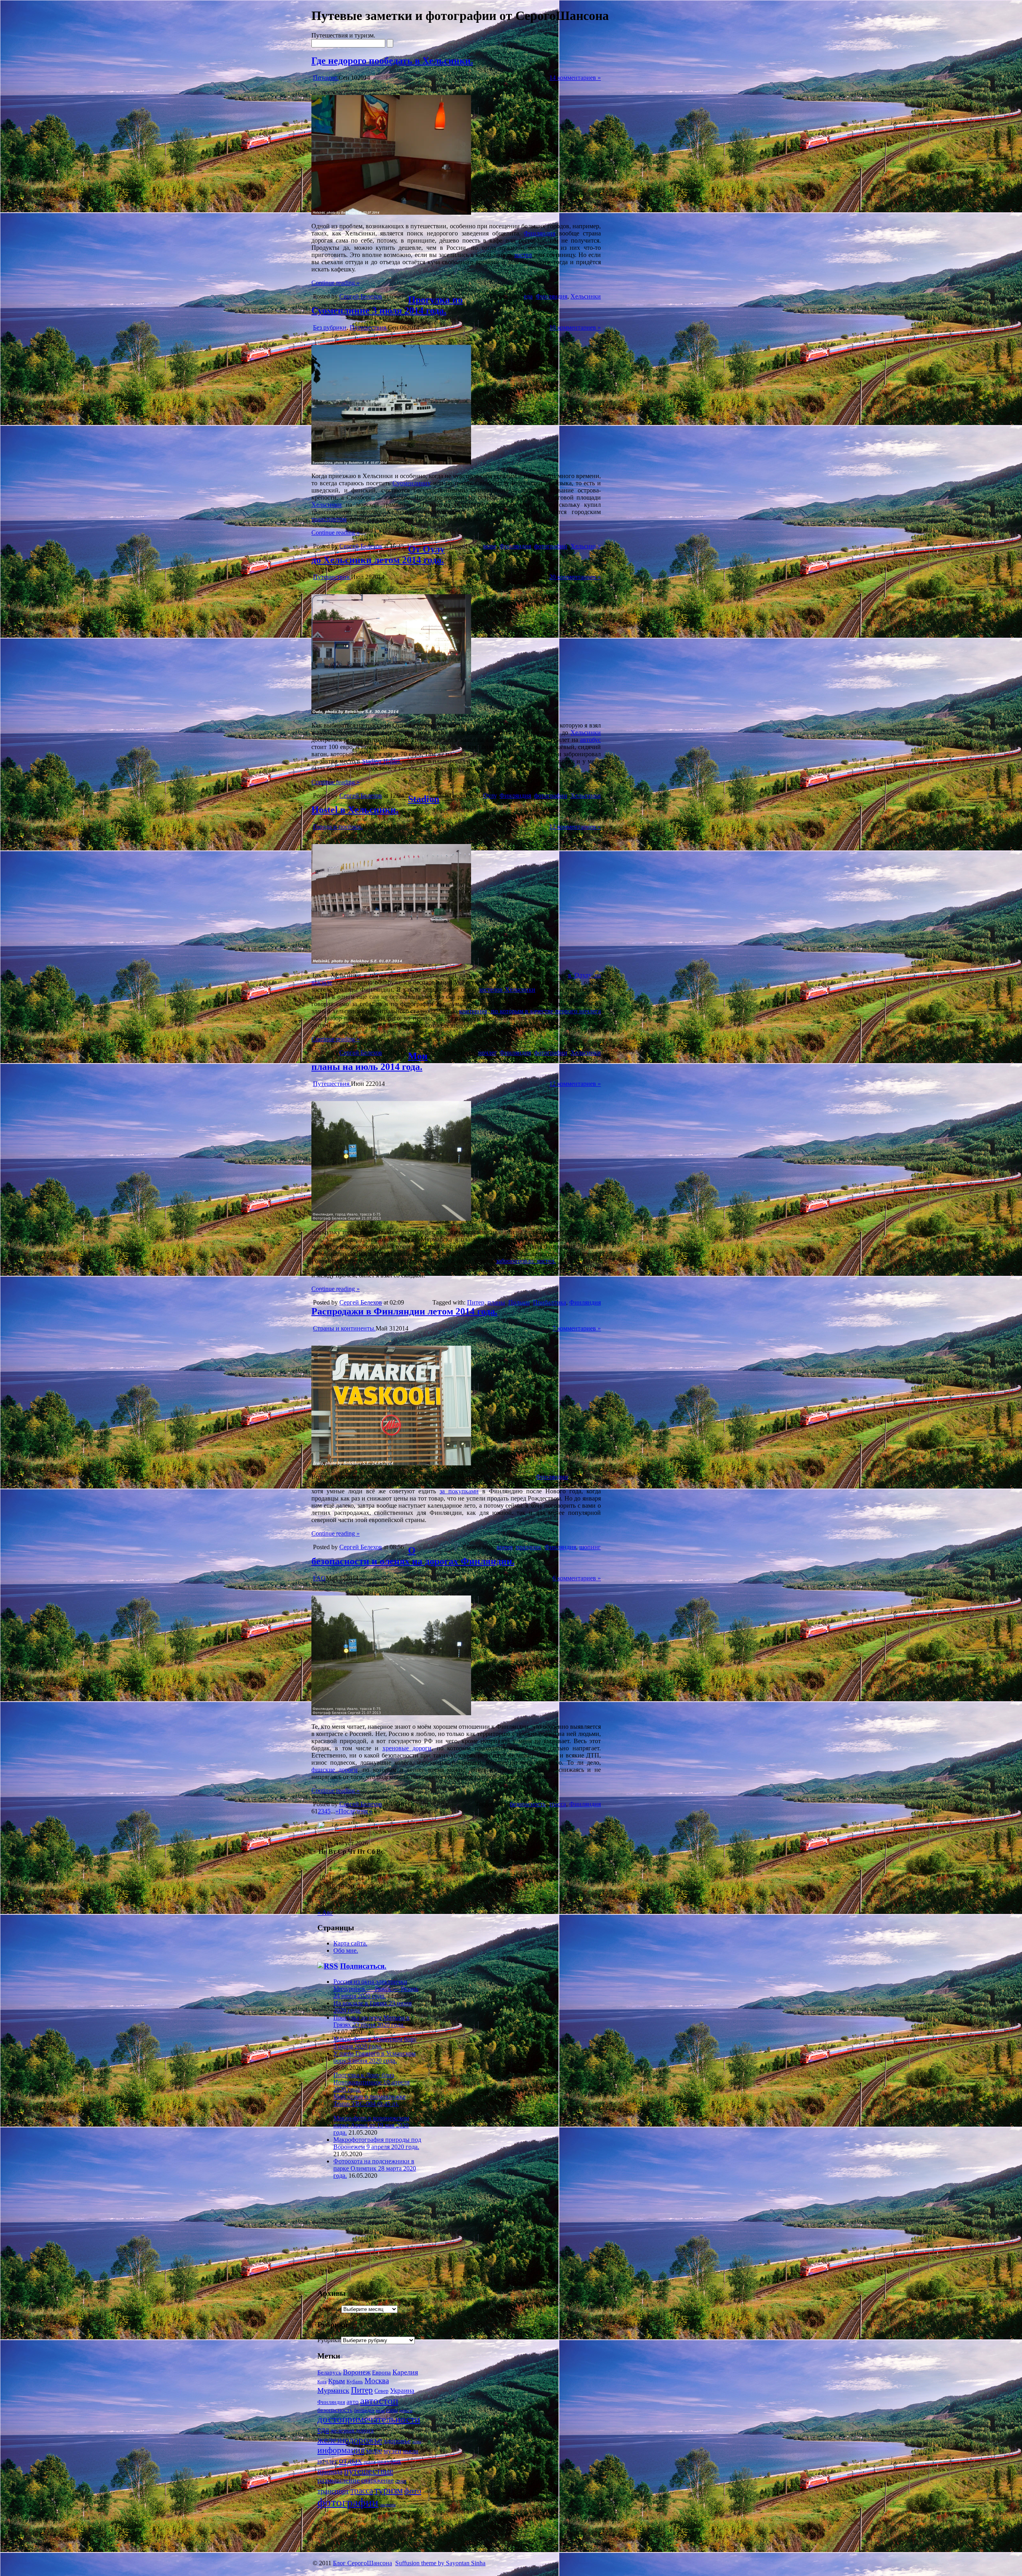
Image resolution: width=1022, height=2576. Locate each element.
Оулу (490, 796)
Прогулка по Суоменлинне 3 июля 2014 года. (387, 305)
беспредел (364, 2410)
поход (370, 2462)
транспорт (333, 2491)
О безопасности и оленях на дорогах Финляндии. (413, 1556)
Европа (381, 2372)
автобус (590, 740)
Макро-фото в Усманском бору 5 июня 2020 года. (375, 2043)
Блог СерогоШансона (362, 2563)
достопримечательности (369, 2419)
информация (341, 2450)
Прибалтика (550, 1302)
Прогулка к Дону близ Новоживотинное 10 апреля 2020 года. (371, 2082)
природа (330, 2471)
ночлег (487, 1053)
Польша (519, 1302)
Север (381, 2391)
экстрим (388, 2505)
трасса (558, 1804)
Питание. (326, 78)
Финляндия (540, 233)
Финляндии (552, 1477)
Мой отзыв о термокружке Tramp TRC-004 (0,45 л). (369, 2100)
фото (413, 2491)
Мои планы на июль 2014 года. (369, 1061)
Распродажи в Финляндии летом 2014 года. (404, 1311)
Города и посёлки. (338, 827)
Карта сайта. (350, 1943)
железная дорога (352, 2430)
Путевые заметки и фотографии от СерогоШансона (460, 16)
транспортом (329, 519)
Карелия (405, 2372)
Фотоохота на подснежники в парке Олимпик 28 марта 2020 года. (375, 2168)
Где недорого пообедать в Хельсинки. (392, 61)
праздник (529, 1547)
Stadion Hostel (382, 761)
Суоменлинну (412, 483)
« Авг (325, 1913)
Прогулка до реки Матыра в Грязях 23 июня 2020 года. (371, 2021)
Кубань (355, 2381)
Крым (337, 2381)
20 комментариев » (575, 577)
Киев (322, 2382)
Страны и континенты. (344, 1328)
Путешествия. (369, 327)
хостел (523, 255)
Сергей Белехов (361, 296)
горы (392, 2410)
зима (417, 2442)
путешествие (369, 2471)
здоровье (397, 2441)
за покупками (459, 1491)
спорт (401, 2481)
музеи (392, 2451)
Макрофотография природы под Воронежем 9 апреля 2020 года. (377, 2143)
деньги (406, 2411)
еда (528, 296)
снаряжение (377, 2480)
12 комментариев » (575, 827)
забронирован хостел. (526, 1261)
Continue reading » (336, 283)
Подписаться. (363, 1966)
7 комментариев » (577, 1328)
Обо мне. (346, 1950)
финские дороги (335, 1770)
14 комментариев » (575, 78)
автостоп (379, 2401)
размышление (339, 2480)
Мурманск (333, 2390)
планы (496, 1302)
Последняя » (356, 1811)
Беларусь (329, 2372)
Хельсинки (586, 296)
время (505, 1547)
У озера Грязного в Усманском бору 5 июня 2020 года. (374, 2057)
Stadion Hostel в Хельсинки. (375, 804)
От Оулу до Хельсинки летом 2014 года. (378, 555)
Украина (402, 2391)
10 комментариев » (575, 327)
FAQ (319, 1578)
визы (380, 2410)
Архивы (329, 2309)
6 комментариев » (577, 1578)
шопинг (590, 1547)
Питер (476, 1302)
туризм (389, 2490)
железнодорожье (350, 2440)
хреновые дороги (407, 1748)
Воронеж (357, 2372)
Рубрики (329, 2340)
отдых (351, 2460)
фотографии (551, 546)
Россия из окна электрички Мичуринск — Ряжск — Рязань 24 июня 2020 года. (376, 1989)
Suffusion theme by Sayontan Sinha (440, 2563)
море (490, 546)
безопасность (528, 1804)
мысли (411, 2451)
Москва (377, 2381)
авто (353, 2402)
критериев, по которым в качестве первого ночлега (530, 1011)
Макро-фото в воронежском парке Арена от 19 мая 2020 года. (371, 2125)
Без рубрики (330, 327)
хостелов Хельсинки (507, 989)
